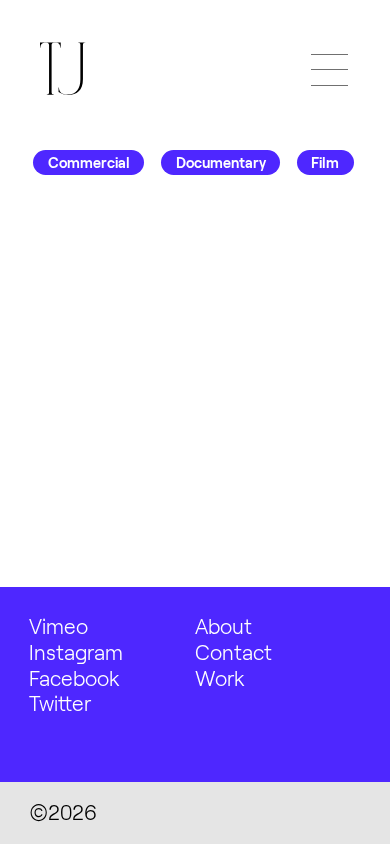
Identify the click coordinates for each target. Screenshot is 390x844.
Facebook (74, 677)
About (223, 625)
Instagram (76, 651)
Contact (233, 651)
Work (220, 677)
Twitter (60, 702)
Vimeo (58, 625)
